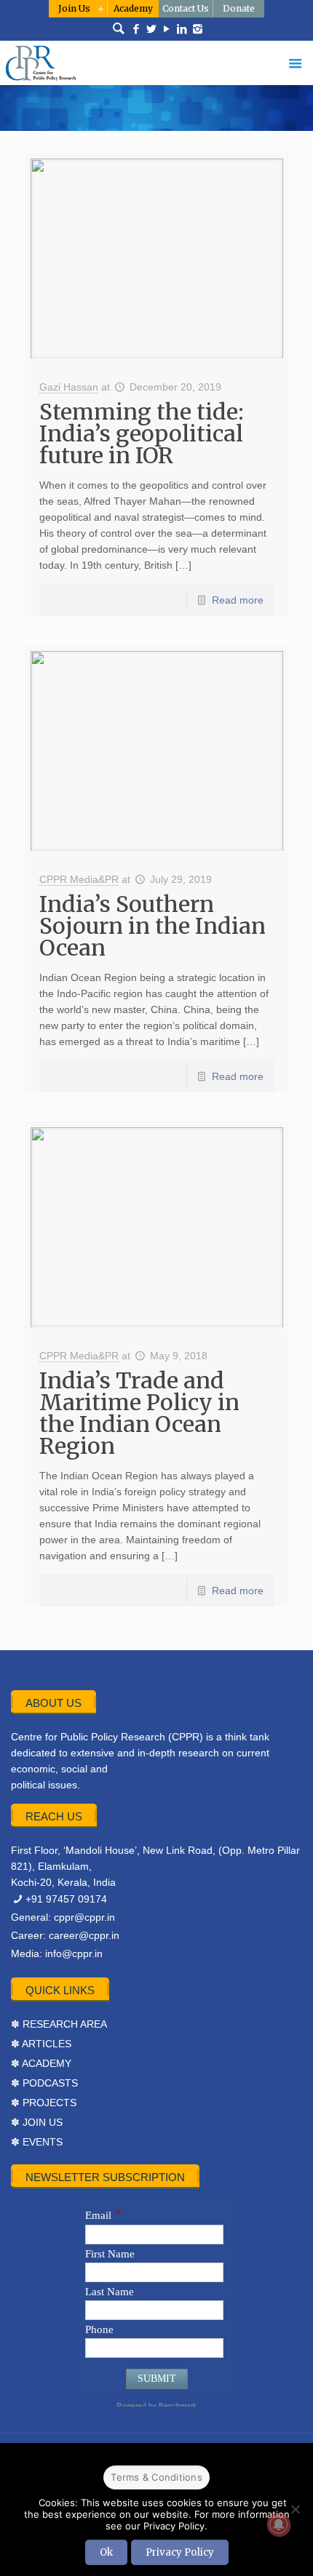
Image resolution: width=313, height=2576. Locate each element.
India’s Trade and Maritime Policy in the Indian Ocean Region (139, 1413)
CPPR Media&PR (79, 879)
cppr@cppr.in (84, 1917)
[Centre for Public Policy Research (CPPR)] (156, 63)
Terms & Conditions (156, 2477)
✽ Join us (37, 2122)
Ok (106, 2552)
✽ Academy (41, 2063)
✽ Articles (41, 2044)
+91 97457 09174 (66, 1899)
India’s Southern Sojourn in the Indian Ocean (152, 926)
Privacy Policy (180, 2552)
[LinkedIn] (182, 29)
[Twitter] (152, 29)
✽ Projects (44, 2103)
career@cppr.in (84, 1935)
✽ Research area (59, 2024)
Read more (238, 600)
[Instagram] (198, 29)
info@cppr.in (74, 1953)
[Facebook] (136, 29)
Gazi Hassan (69, 387)
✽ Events (37, 2142)
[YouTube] (167, 29)
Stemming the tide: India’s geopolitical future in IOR (142, 433)
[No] (295, 2509)
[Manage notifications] (279, 2524)
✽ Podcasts (44, 2083)
